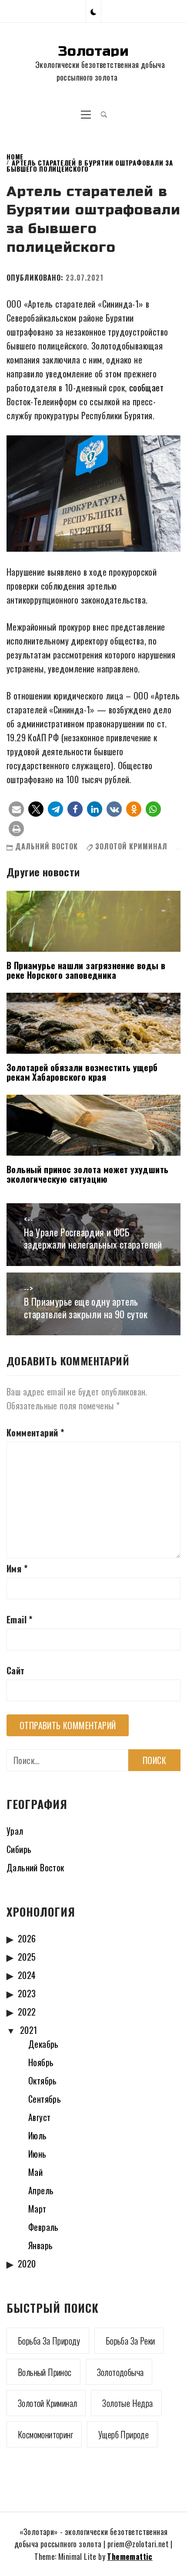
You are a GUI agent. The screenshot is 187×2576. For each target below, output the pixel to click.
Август (39, 2117)
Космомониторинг (45, 2434)
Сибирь (19, 1849)
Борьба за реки (130, 2341)
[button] (93, 11)
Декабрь (43, 2044)
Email (20, 1619)
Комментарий (35, 1432)
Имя (17, 1568)
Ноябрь (41, 2062)
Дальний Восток (47, 846)
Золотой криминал (131, 846)
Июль (38, 2135)
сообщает (146, 387)
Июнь (37, 2154)
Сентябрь (45, 2099)
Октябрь (43, 2080)
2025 (27, 1957)
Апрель (41, 2190)
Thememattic (130, 2556)
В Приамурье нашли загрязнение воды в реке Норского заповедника (86, 970)
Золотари (93, 51)
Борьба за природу (49, 2341)
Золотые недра (127, 2403)
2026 (27, 1938)
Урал (15, 1831)
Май (35, 2172)
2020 (27, 2264)
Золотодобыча (120, 2372)
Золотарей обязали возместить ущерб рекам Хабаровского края (82, 1072)
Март (37, 2209)
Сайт (16, 1670)
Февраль (43, 2227)
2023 (27, 1993)
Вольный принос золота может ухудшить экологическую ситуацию (87, 1174)
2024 (27, 1975)
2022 (27, 2012)
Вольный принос (45, 2372)
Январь (40, 2245)
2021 (29, 2030)
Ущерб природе (124, 2434)
